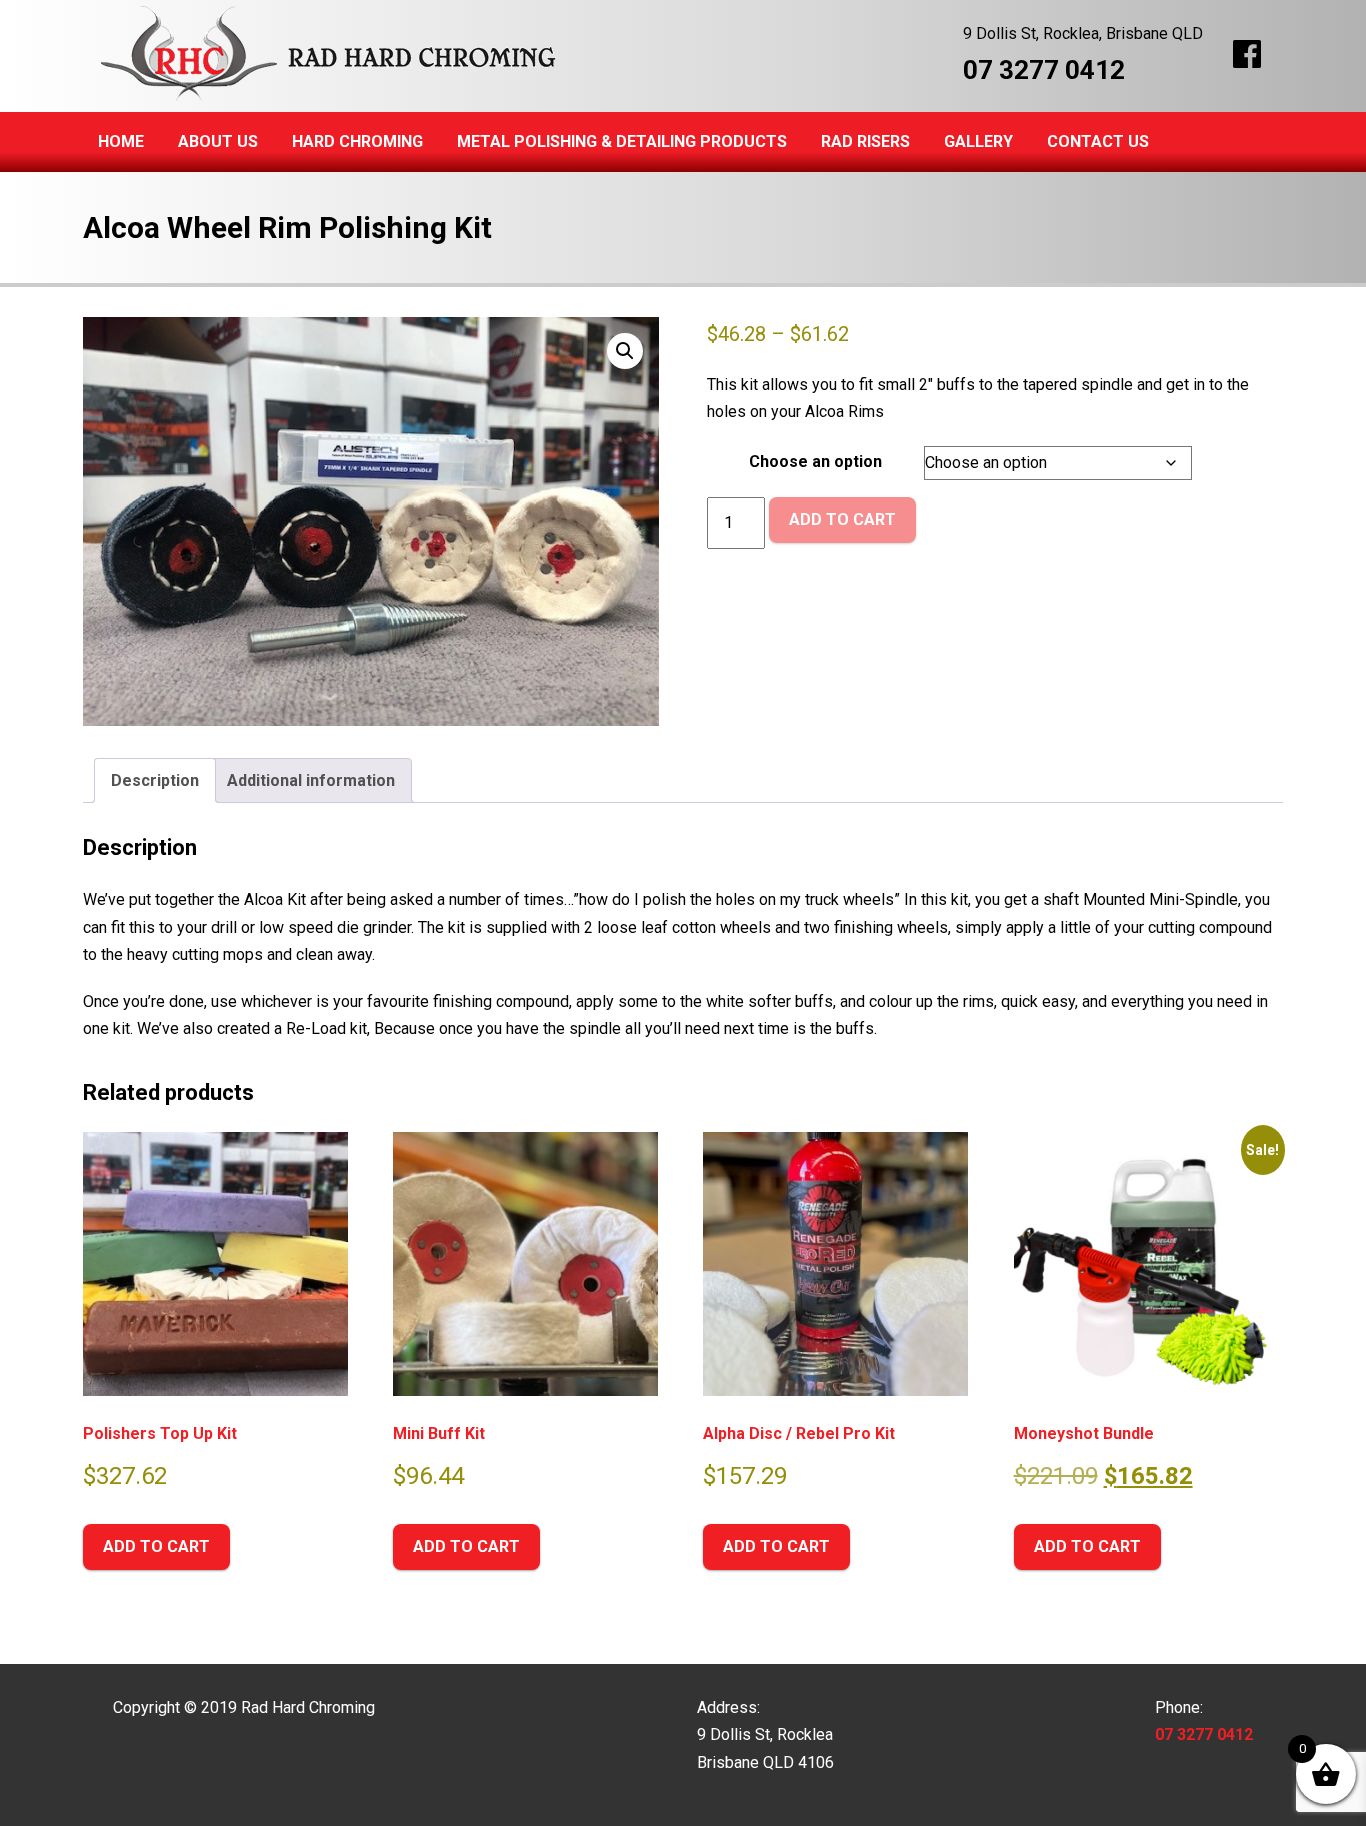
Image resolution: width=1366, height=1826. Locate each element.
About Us (218, 141)
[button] (625, 351)
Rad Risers (865, 141)
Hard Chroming (357, 141)
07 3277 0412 (1044, 70)
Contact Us (1098, 141)
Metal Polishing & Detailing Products (622, 141)
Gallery (978, 141)
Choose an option (815, 461)
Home (121, 141)
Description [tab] (155, 780)
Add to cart (842, 519)
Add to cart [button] (156, 1546)
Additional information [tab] (311, 780)
